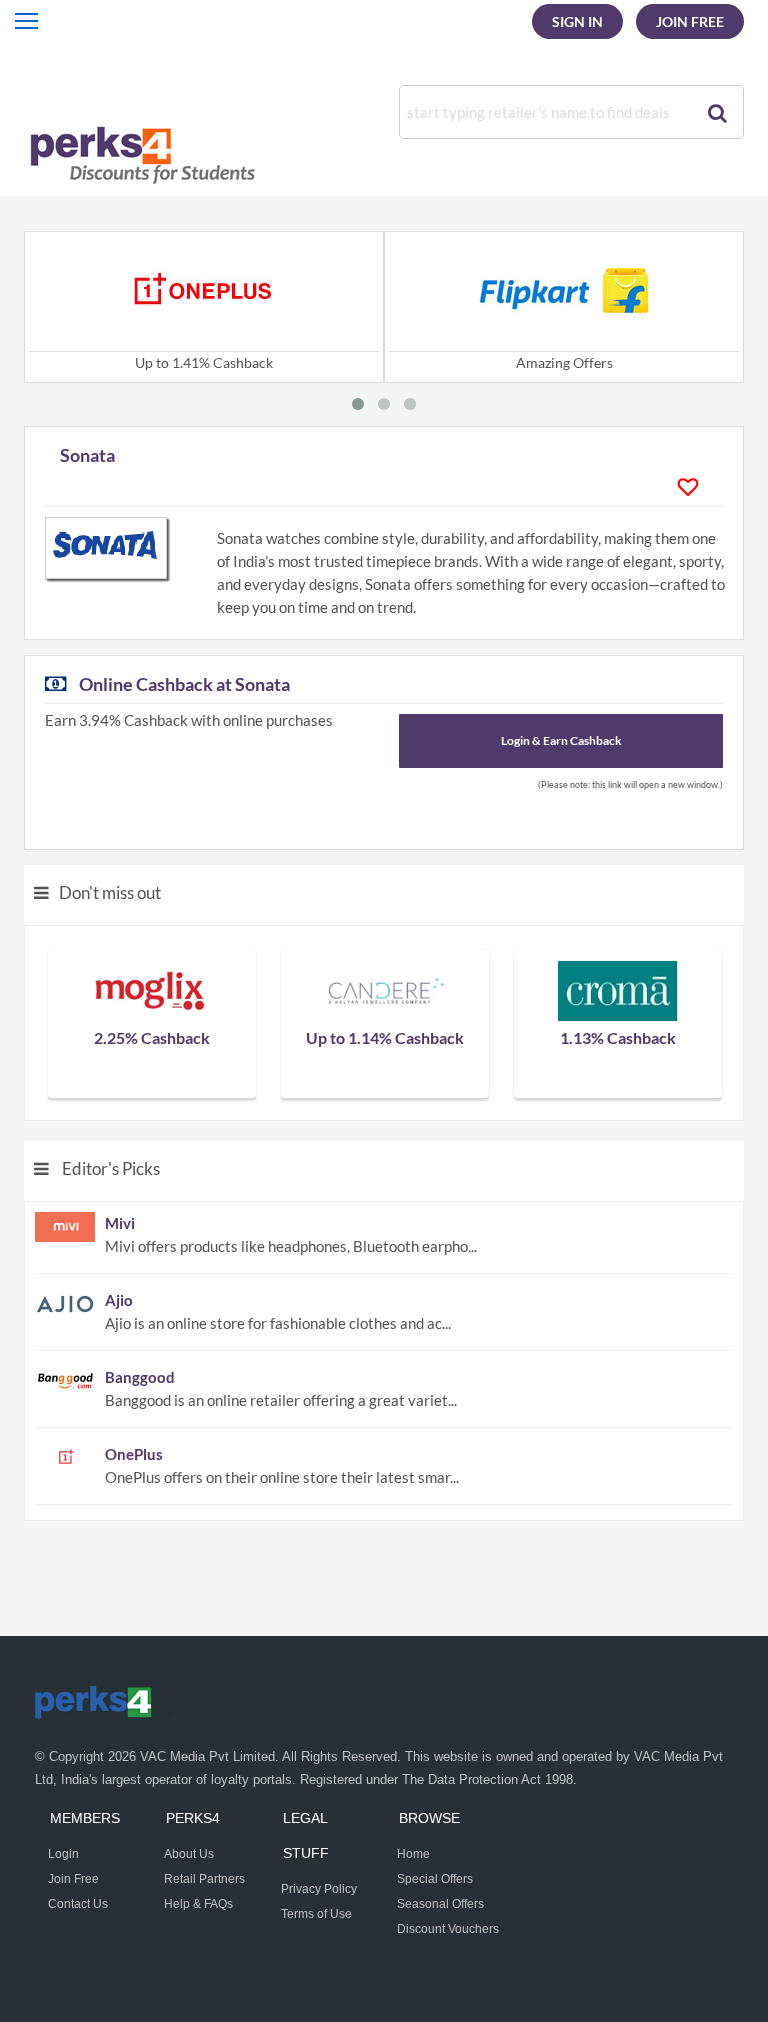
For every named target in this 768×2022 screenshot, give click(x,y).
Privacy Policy (319, 1889)
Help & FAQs (198, 1904)
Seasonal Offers (440, 1904)
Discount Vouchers (448, 1929)
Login (63, 1854)
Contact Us (78, 1904)
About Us (189, 1854)
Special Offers (435, 1879)
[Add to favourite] (693, 487)
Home (413, 1854)
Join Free (690, 21)
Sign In (577, 21)
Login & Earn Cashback (561, 740)
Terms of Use (316, 1914)
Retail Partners (204, 1879)
